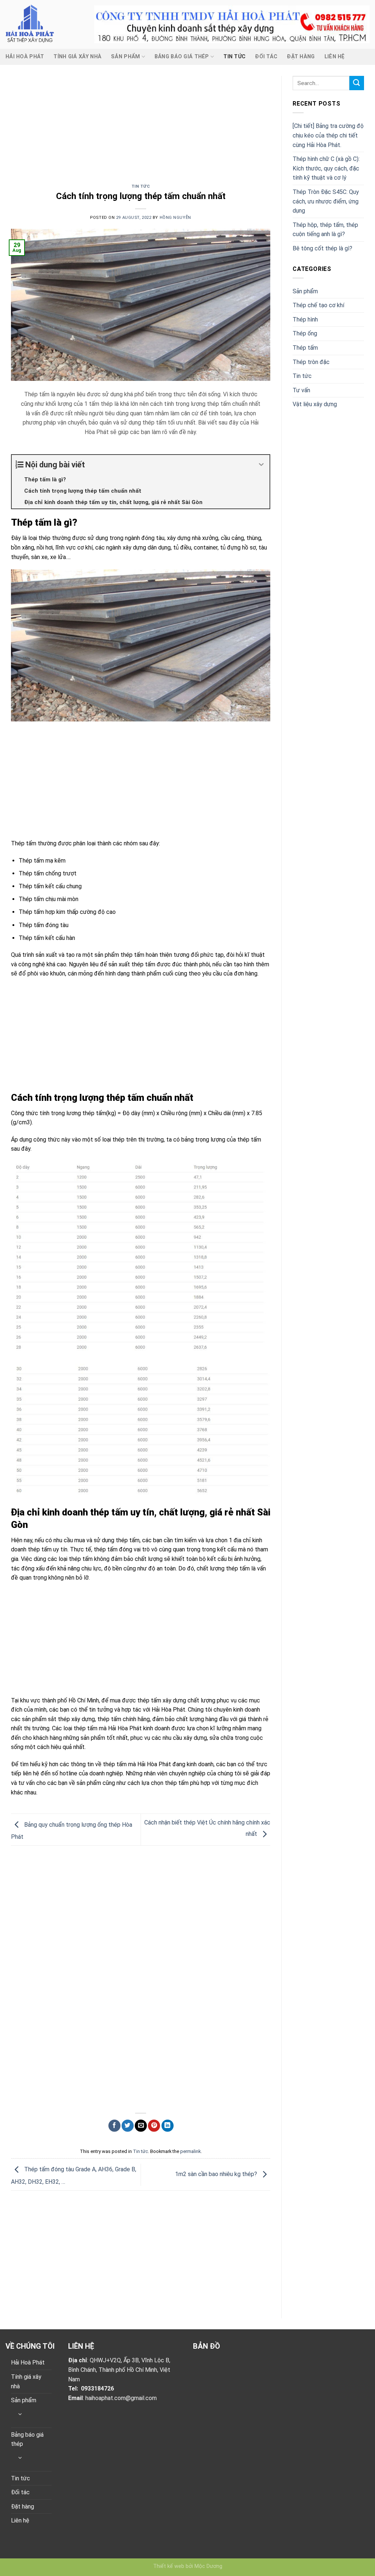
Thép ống (305, 333)
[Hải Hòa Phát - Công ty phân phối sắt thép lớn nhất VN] (44, 24)
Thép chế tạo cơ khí (318, 305)
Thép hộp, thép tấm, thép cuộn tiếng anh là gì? (325, 230)
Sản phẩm (125, 57)
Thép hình (305, 319)
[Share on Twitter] (128, 2126)
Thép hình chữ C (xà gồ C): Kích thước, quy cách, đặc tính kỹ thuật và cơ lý (326, 168)
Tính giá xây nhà (77, 57)
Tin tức (234, 57)
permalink (190, 2151)
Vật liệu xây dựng (315, 404)
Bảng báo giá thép (182, 57)
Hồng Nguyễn (175, 218)
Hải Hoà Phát (25, 57)
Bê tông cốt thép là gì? (322, 248)
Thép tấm (305, 348)
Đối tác (266, 57)
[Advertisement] (141, 130)
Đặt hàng (301, 57)
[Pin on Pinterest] (154, 2126)
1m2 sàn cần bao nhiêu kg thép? (217, 2174)
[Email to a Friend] (141, 2126)
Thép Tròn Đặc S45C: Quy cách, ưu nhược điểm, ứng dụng (326, 201)
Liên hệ (335, 57)
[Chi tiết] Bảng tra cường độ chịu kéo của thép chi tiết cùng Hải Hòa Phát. (328, 135)
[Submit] (357, 83)
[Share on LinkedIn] (168, 2126)
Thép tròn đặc (311, 362)
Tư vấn (301, 390)
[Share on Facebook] (114, 2126)
